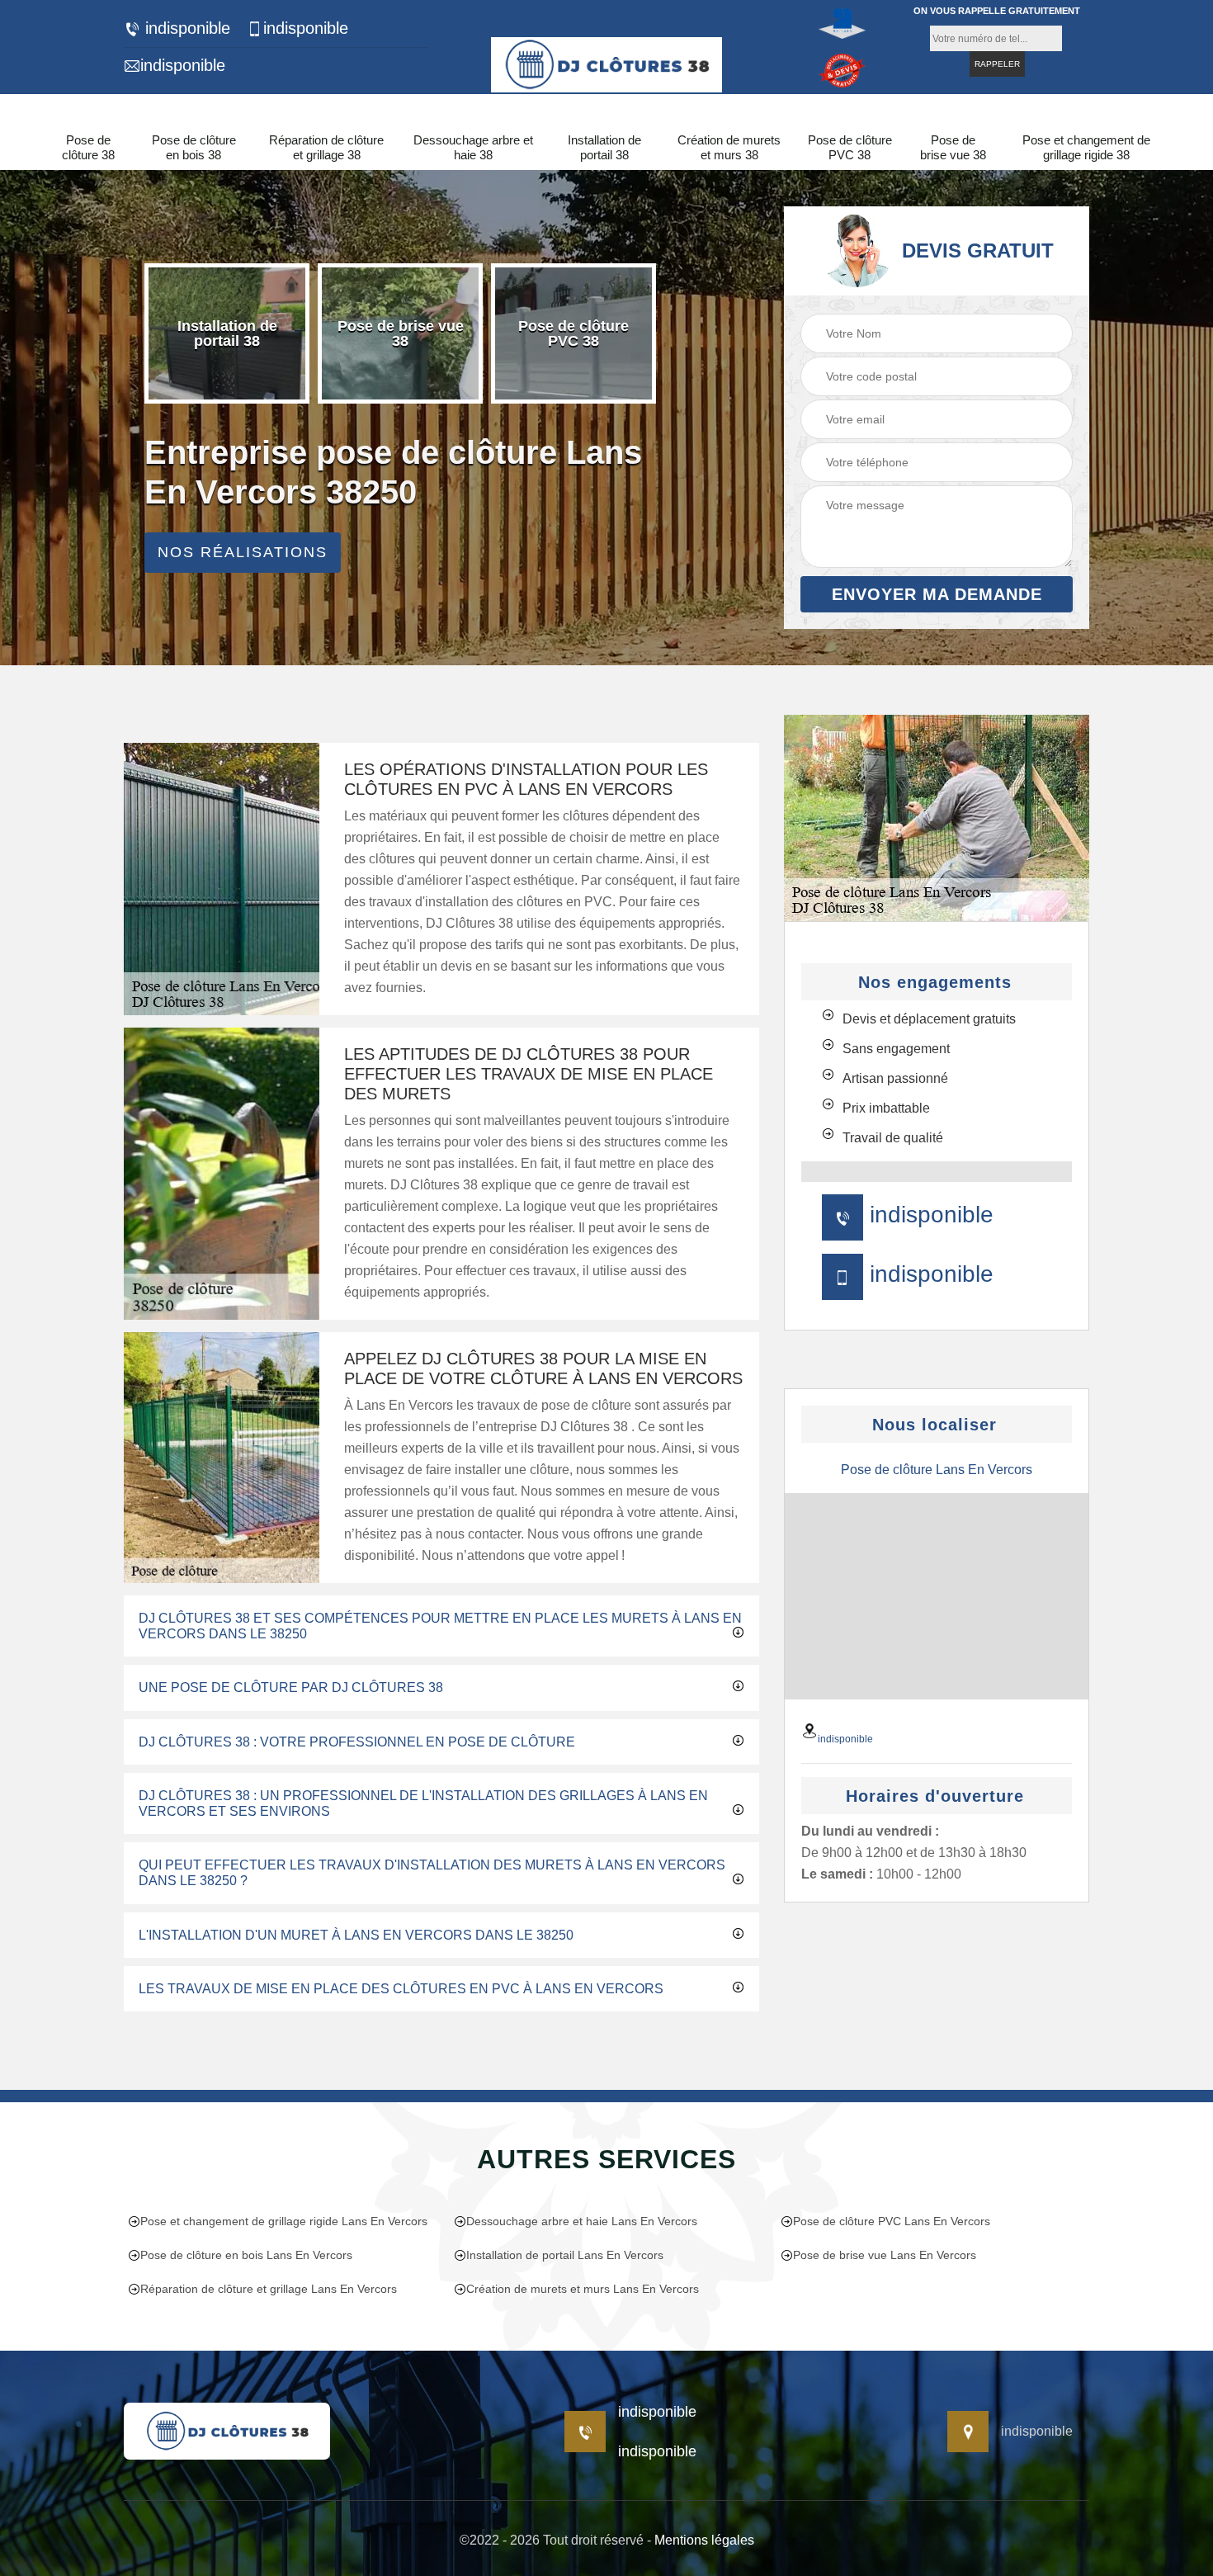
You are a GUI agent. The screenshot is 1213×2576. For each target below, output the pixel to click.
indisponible (185, 28)
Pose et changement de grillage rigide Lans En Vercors (284, 2221)
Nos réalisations (243, 552)
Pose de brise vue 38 (953, 147)
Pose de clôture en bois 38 (194, 147)
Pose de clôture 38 (88, 147)
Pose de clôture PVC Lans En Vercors (892, 2221)
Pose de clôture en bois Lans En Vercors (246, 2255)
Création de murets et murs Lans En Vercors (583, 2289)
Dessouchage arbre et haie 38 (473, 147)
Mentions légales (704, 2540)
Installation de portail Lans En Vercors (565, 2255)
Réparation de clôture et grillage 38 (326, 147)
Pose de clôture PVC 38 (850, 147)
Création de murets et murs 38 (729, 147)
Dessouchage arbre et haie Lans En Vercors (582, 2221)
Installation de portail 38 (604, 147)
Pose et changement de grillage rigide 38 (1086, 147)
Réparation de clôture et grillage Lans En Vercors (269, 2289)
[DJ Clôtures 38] (606, 62)
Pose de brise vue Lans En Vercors (885, 2255)
